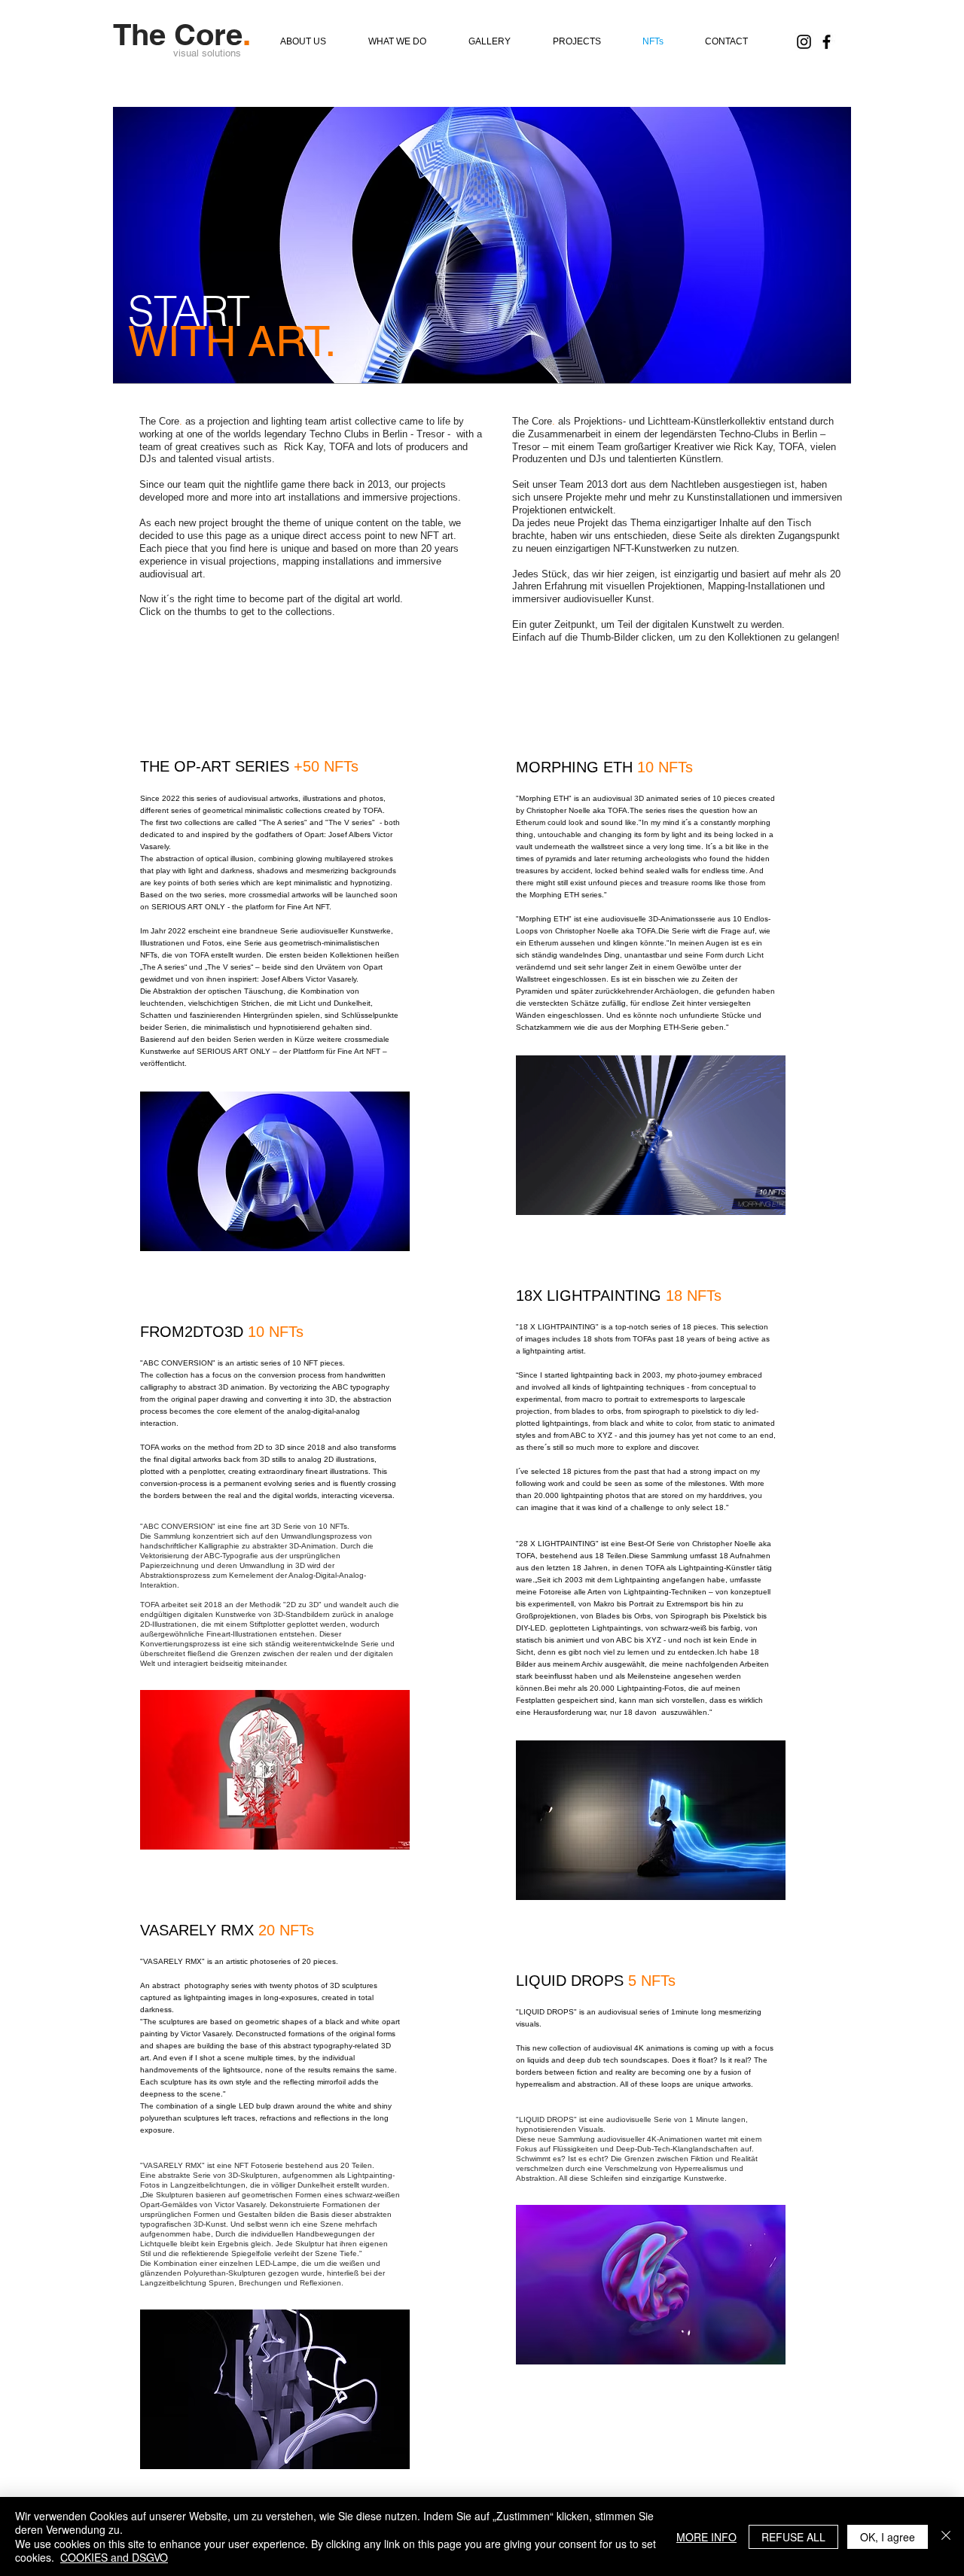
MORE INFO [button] (706, 2537)
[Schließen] (946, 2536)
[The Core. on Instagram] (804, 42)
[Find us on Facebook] (827, 42)
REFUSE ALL (793, 2537)
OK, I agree (888, 2537)
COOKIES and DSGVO (114, 2557)
